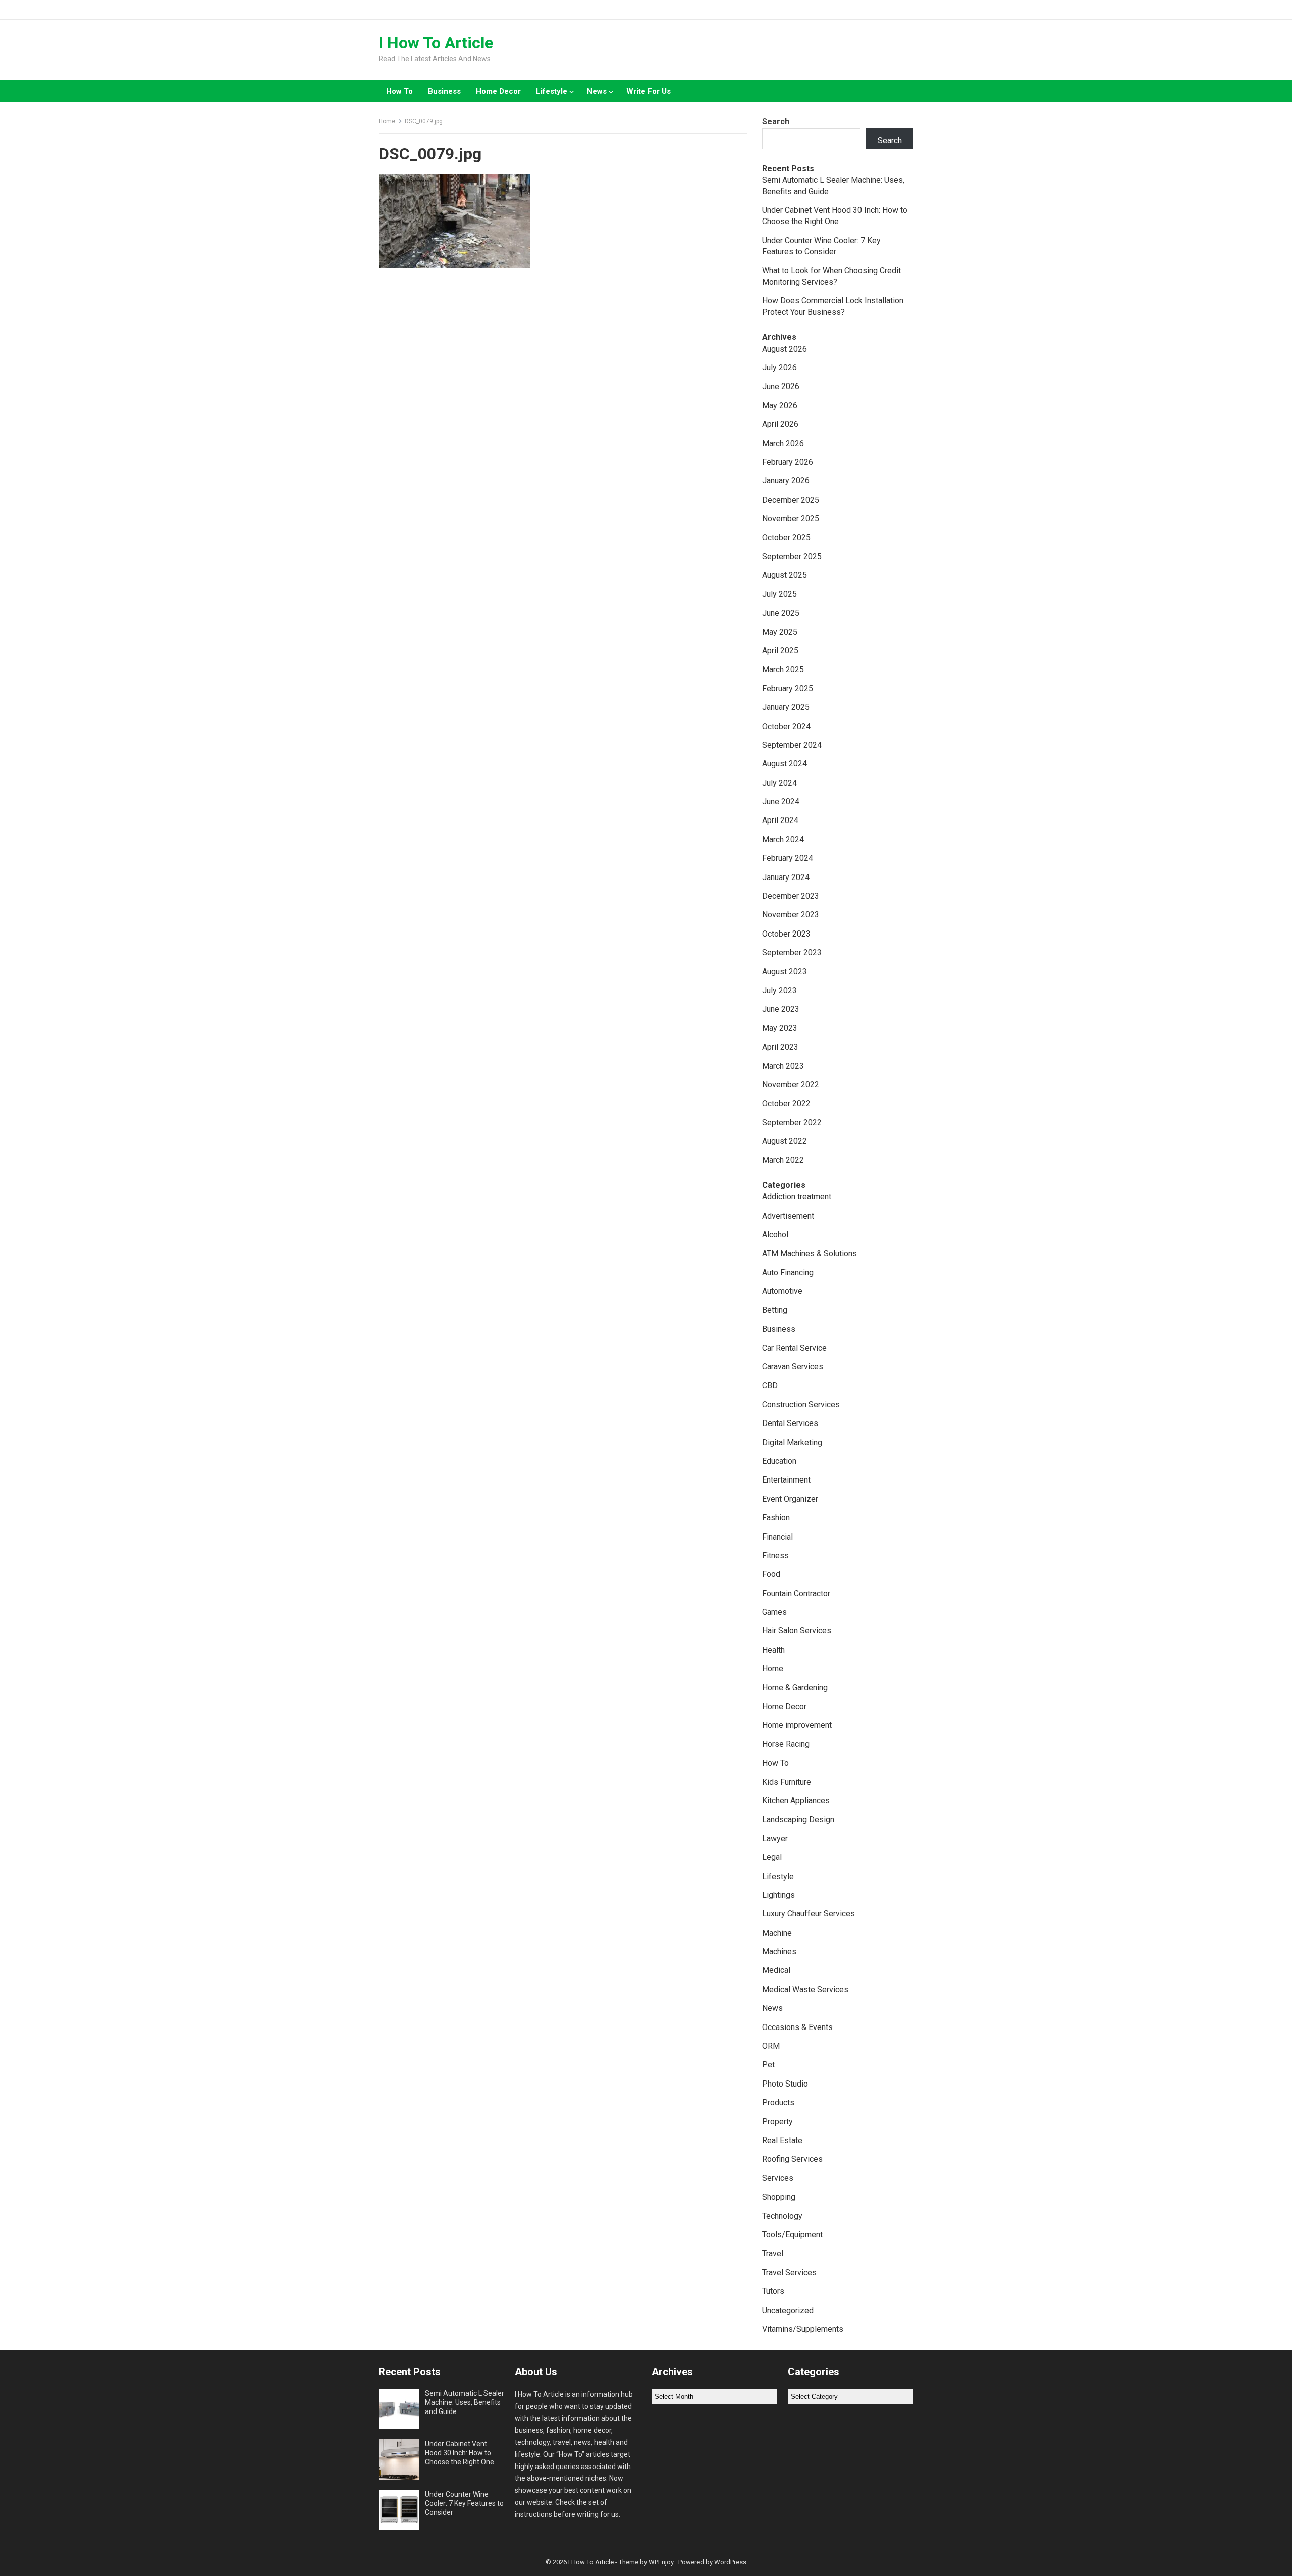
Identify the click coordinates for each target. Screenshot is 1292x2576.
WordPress (730, 2562)
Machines (779, 1952)
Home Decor (498, 91)
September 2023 (792, 952)
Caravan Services (793, 1367)
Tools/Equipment (792, 2235)
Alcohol (775, 1235)
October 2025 (786, 538)
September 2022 (792, 1122)
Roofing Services (792, 2159)
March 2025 (783, 669)
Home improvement (797, 1725)
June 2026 (781, 386)
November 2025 (791, 518)
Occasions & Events (797, 2027)
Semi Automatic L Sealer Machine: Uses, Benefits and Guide (465, 2402)
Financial (777, 1537)
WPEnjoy (661, 2562)
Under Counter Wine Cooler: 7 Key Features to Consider (464, 2503)
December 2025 (791, 500)
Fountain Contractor (796, 1593)
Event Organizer (790, 1499)
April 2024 (780, 820)
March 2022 (783, 1160)
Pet (768, 2065)
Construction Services (801, 1405)
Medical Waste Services (805, 1989)
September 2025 (792, 556)
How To (399, 91)
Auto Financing (788, 1272)
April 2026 (780, 424)
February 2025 (788, 689)
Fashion (776, 1518)
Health (773, 1650)
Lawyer (775, 1839)
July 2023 (779, 990)
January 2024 (786, 877)
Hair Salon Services (797, 1631)
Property (777, 2122)
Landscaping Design (798, 1819)
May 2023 (780, 1028)
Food (771, 1574)
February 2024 (788, 858)
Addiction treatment (797, 1197)
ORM (771, 2046)
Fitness (775, 1555)
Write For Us (649, 91)
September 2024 (792, 745)
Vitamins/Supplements (803, 2329)
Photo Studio (785, 2084)
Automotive (782, 1291)
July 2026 (779, 368)
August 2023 (785, 972)
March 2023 (783, 1066)
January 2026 (786, 481)
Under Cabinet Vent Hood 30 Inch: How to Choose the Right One (460, 2453)
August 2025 (785, 575)
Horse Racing (786, 1744)
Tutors (773, 2291)
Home (387, 121)
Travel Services (789, 2272)
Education (779, 1461)
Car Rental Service (794, 1348)
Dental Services (790, 1423)
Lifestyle (552, 91)
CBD (770, 1385)
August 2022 (785, 1141)
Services (778, 2178)
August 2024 (785, 764)
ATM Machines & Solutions (810, 1254)
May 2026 (780, 405)
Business (444, 91)
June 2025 (781, 613)
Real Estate (782, 2140)
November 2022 (791, 1085)
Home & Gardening (795, 1688)
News (597, 91)
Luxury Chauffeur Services (809, 1914)
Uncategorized (788, 2310)
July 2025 (779, 594)
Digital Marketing (792, 1442)
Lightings (778, 1895)
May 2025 (780, 632)
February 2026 (788, 462)
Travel (773, 2253)
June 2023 (781, 1009)
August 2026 (785, 349)
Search (776, 121)
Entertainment (786, 1480)
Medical (776, 1970)
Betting (775, 1310)
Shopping (779, 2197)
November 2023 (791, 915)
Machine (777, 1933)
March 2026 (783, 443)
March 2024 (783, 839)
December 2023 (791, 896)
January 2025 (786, 707)
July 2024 (779, 783)
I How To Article (436, 43)
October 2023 (786, 934)
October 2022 (786, 1103)
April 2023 (780, 1047)
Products (778, 2102)
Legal (772, 1857)
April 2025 (780, 651)
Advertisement (788, 1216)
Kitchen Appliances (796, 1801)
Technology (782, 2216)
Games (774, 1612)
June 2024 (781, 802)
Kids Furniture (787, 1782)
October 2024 (786, 726)
